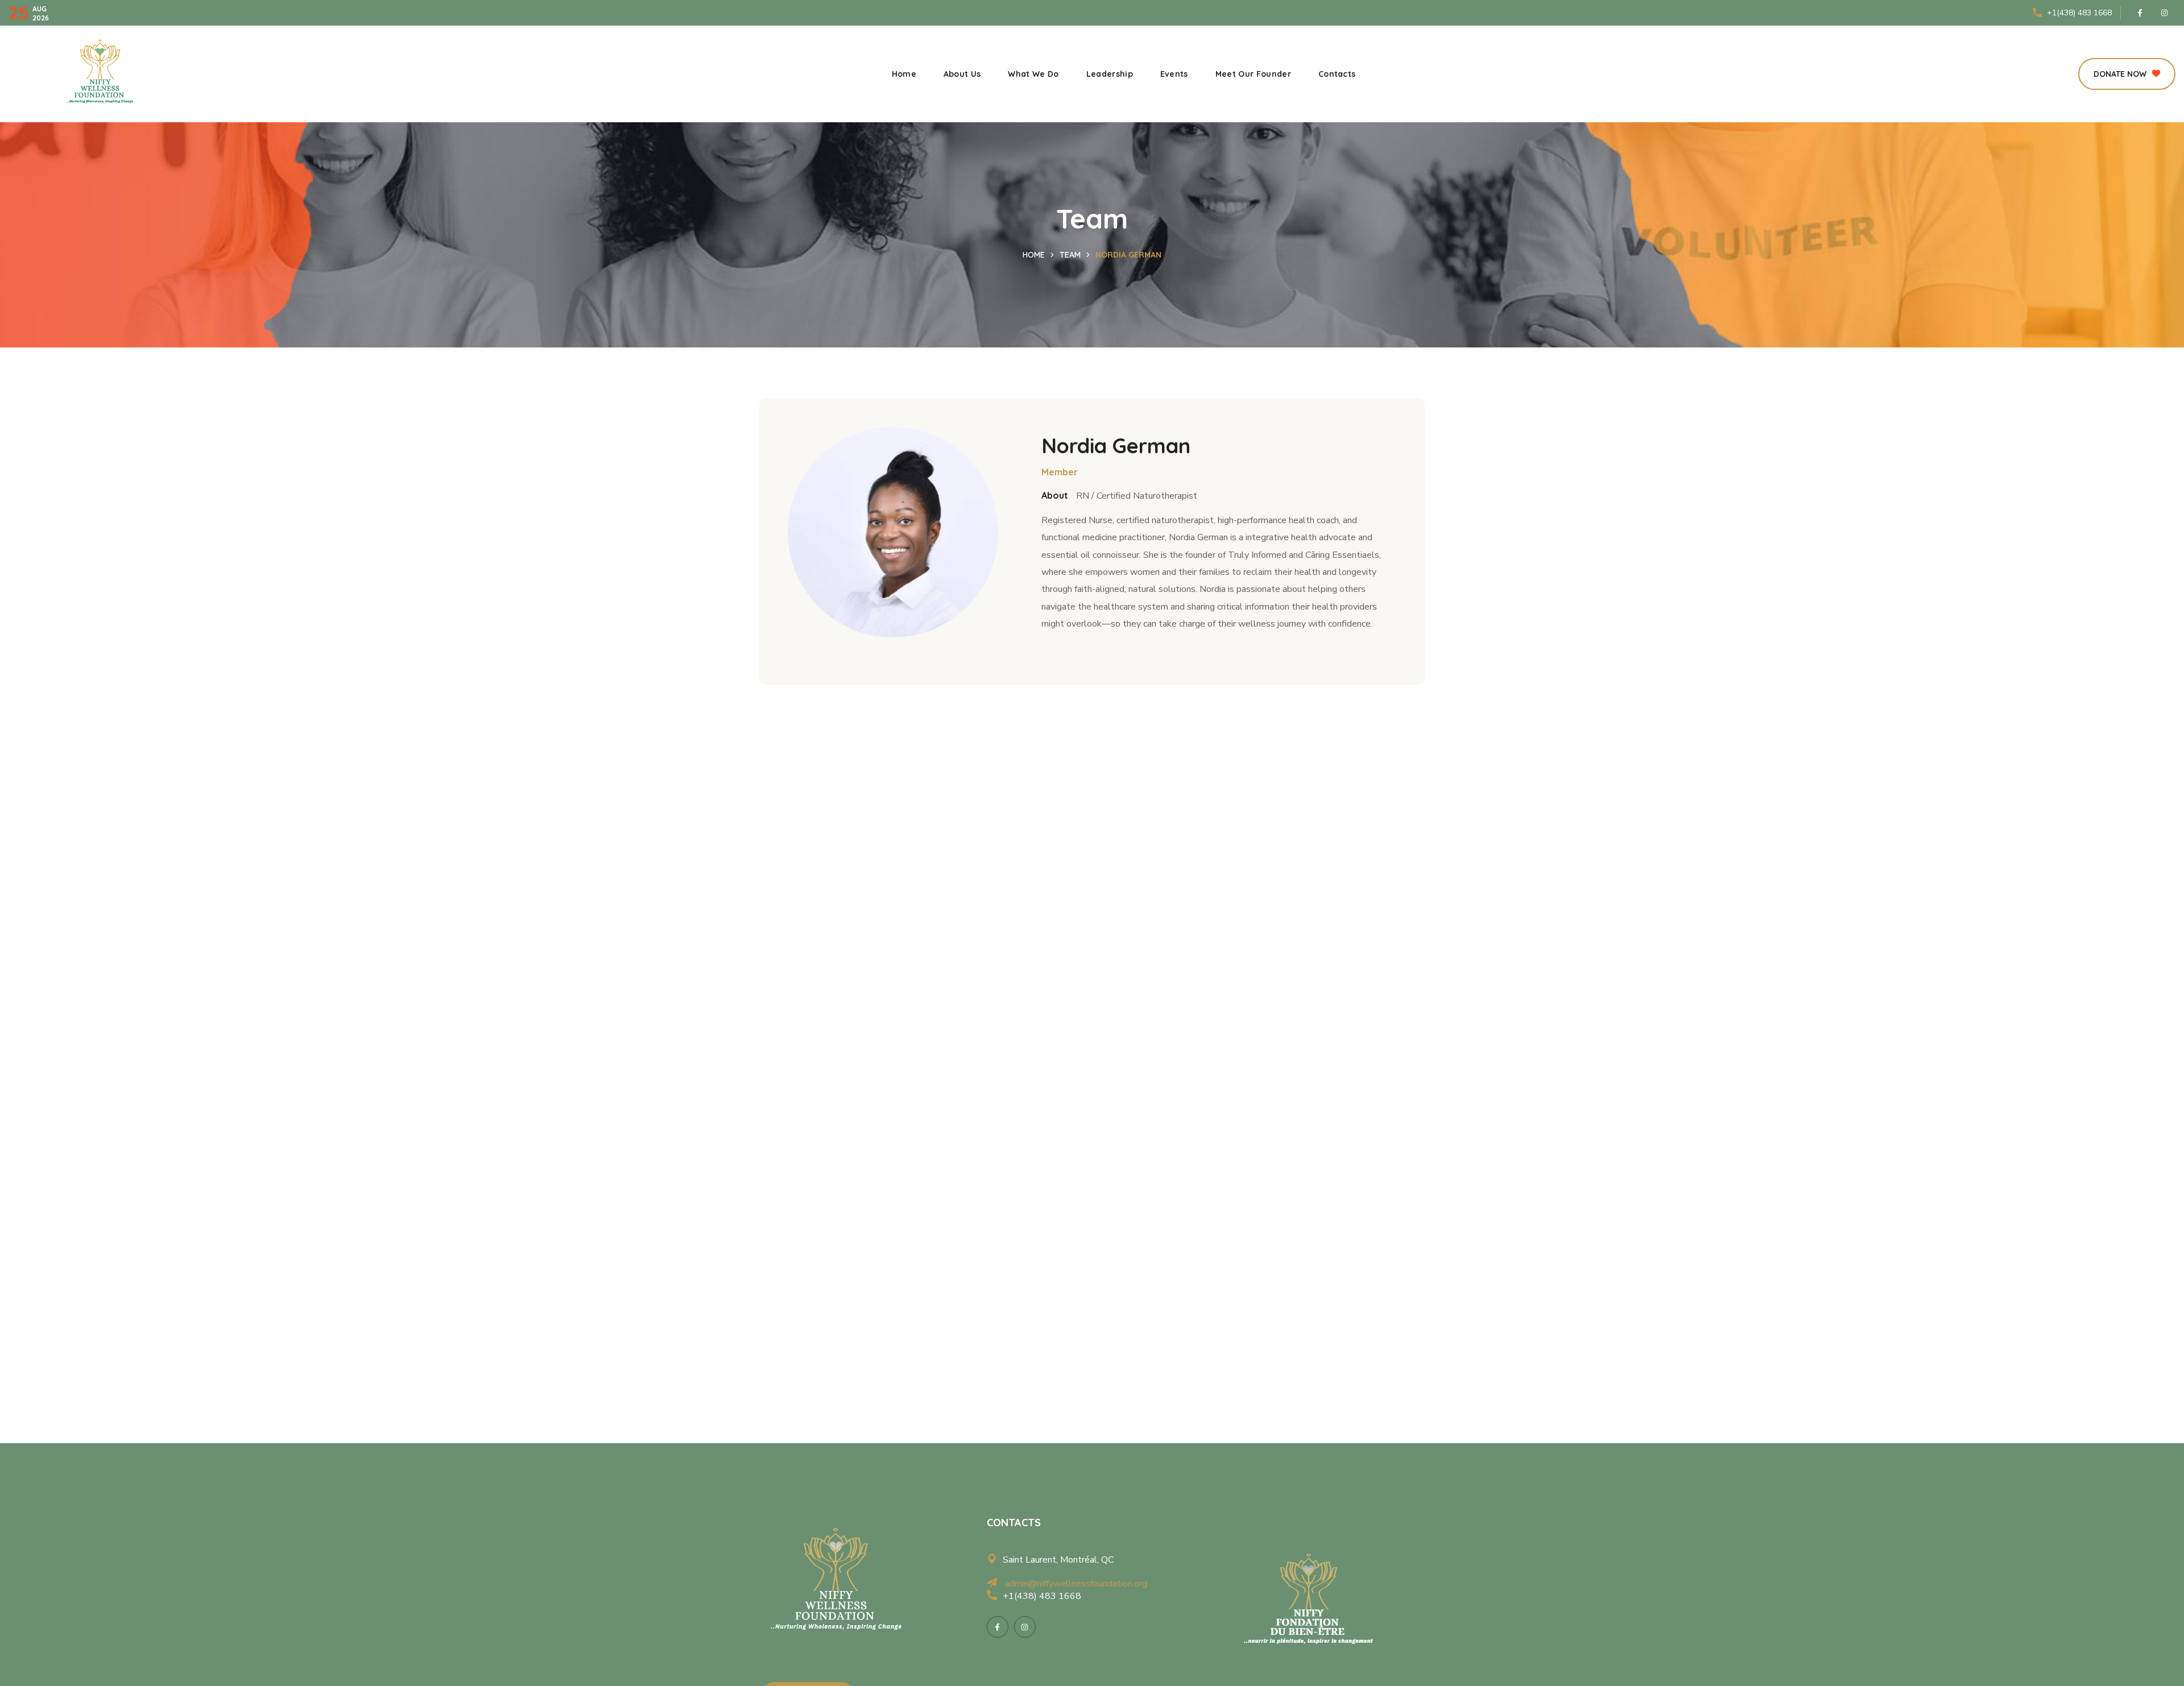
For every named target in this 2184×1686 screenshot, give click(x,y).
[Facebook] (2140, 13)
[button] (2127, 74)
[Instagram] (2165, 13)
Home (1034, 255)
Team (1070, 255)
